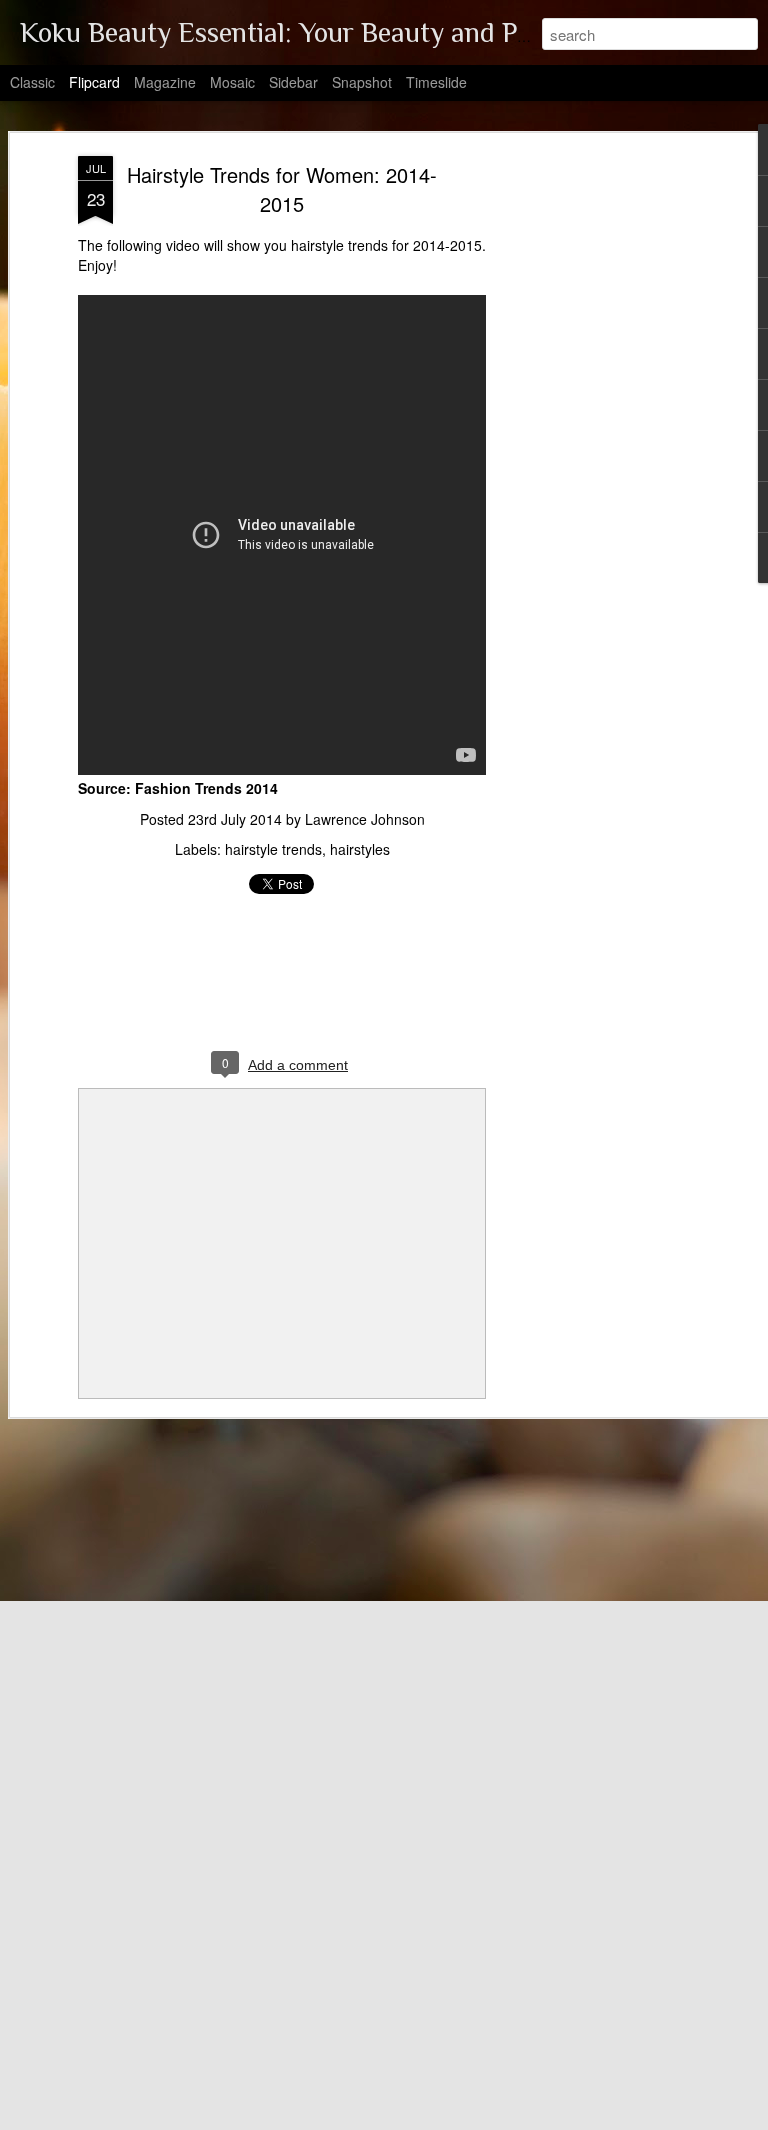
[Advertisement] (596, 471)
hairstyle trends (273, 849)
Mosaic (232, 82)
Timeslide (436, 82)
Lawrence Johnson (365, 819)
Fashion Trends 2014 (206, 788)
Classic (32, 82)
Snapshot (362, 82)
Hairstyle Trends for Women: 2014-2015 (282, 189)
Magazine (165, 82)
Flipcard (94, 82)
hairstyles (360, 849)
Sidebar (293, 82)
